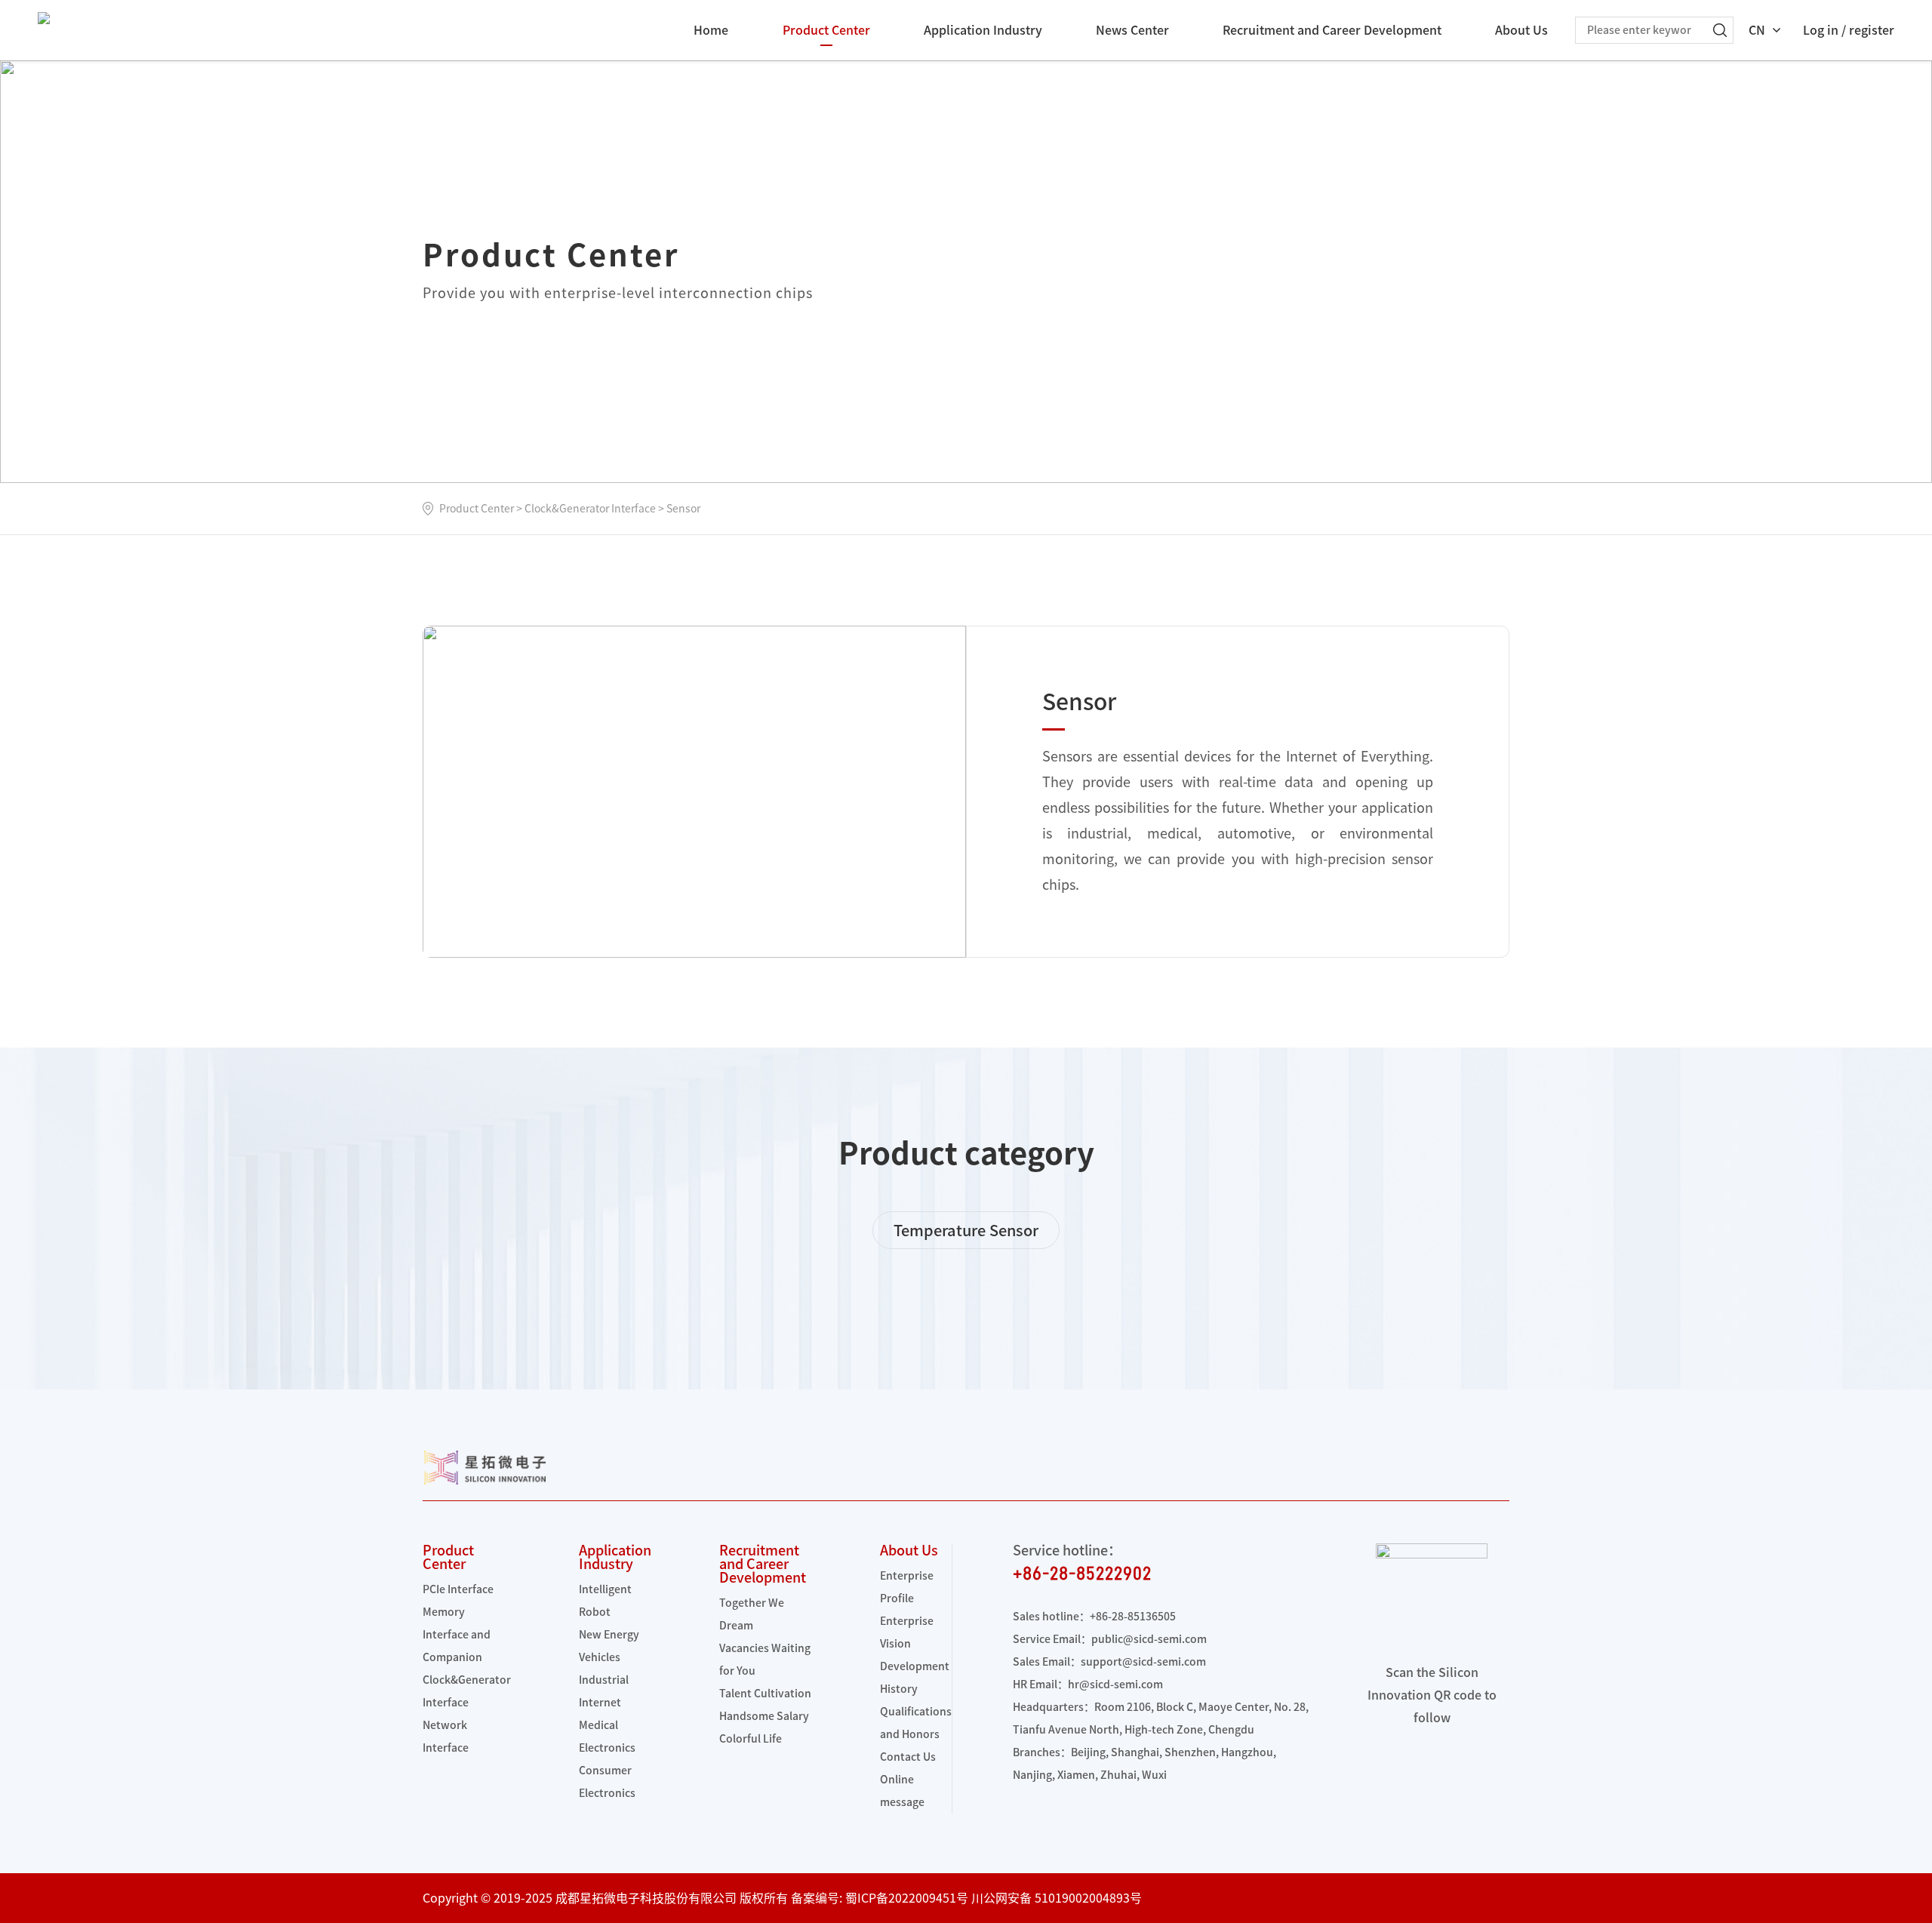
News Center (1132, 30)
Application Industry (983, 30)
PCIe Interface (458, 1589)
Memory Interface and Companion (457, 1635)
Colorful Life (751, 1739)
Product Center (826, 30)
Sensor (683, 509)
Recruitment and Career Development (1332, 30)
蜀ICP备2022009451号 (907, 1898)
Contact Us (908, 1757)
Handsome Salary (764, 1716)
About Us (1521, 30)
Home (711, 30)
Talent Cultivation (765, 1694)
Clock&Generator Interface (590, 509)
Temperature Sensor (966, 1230)
